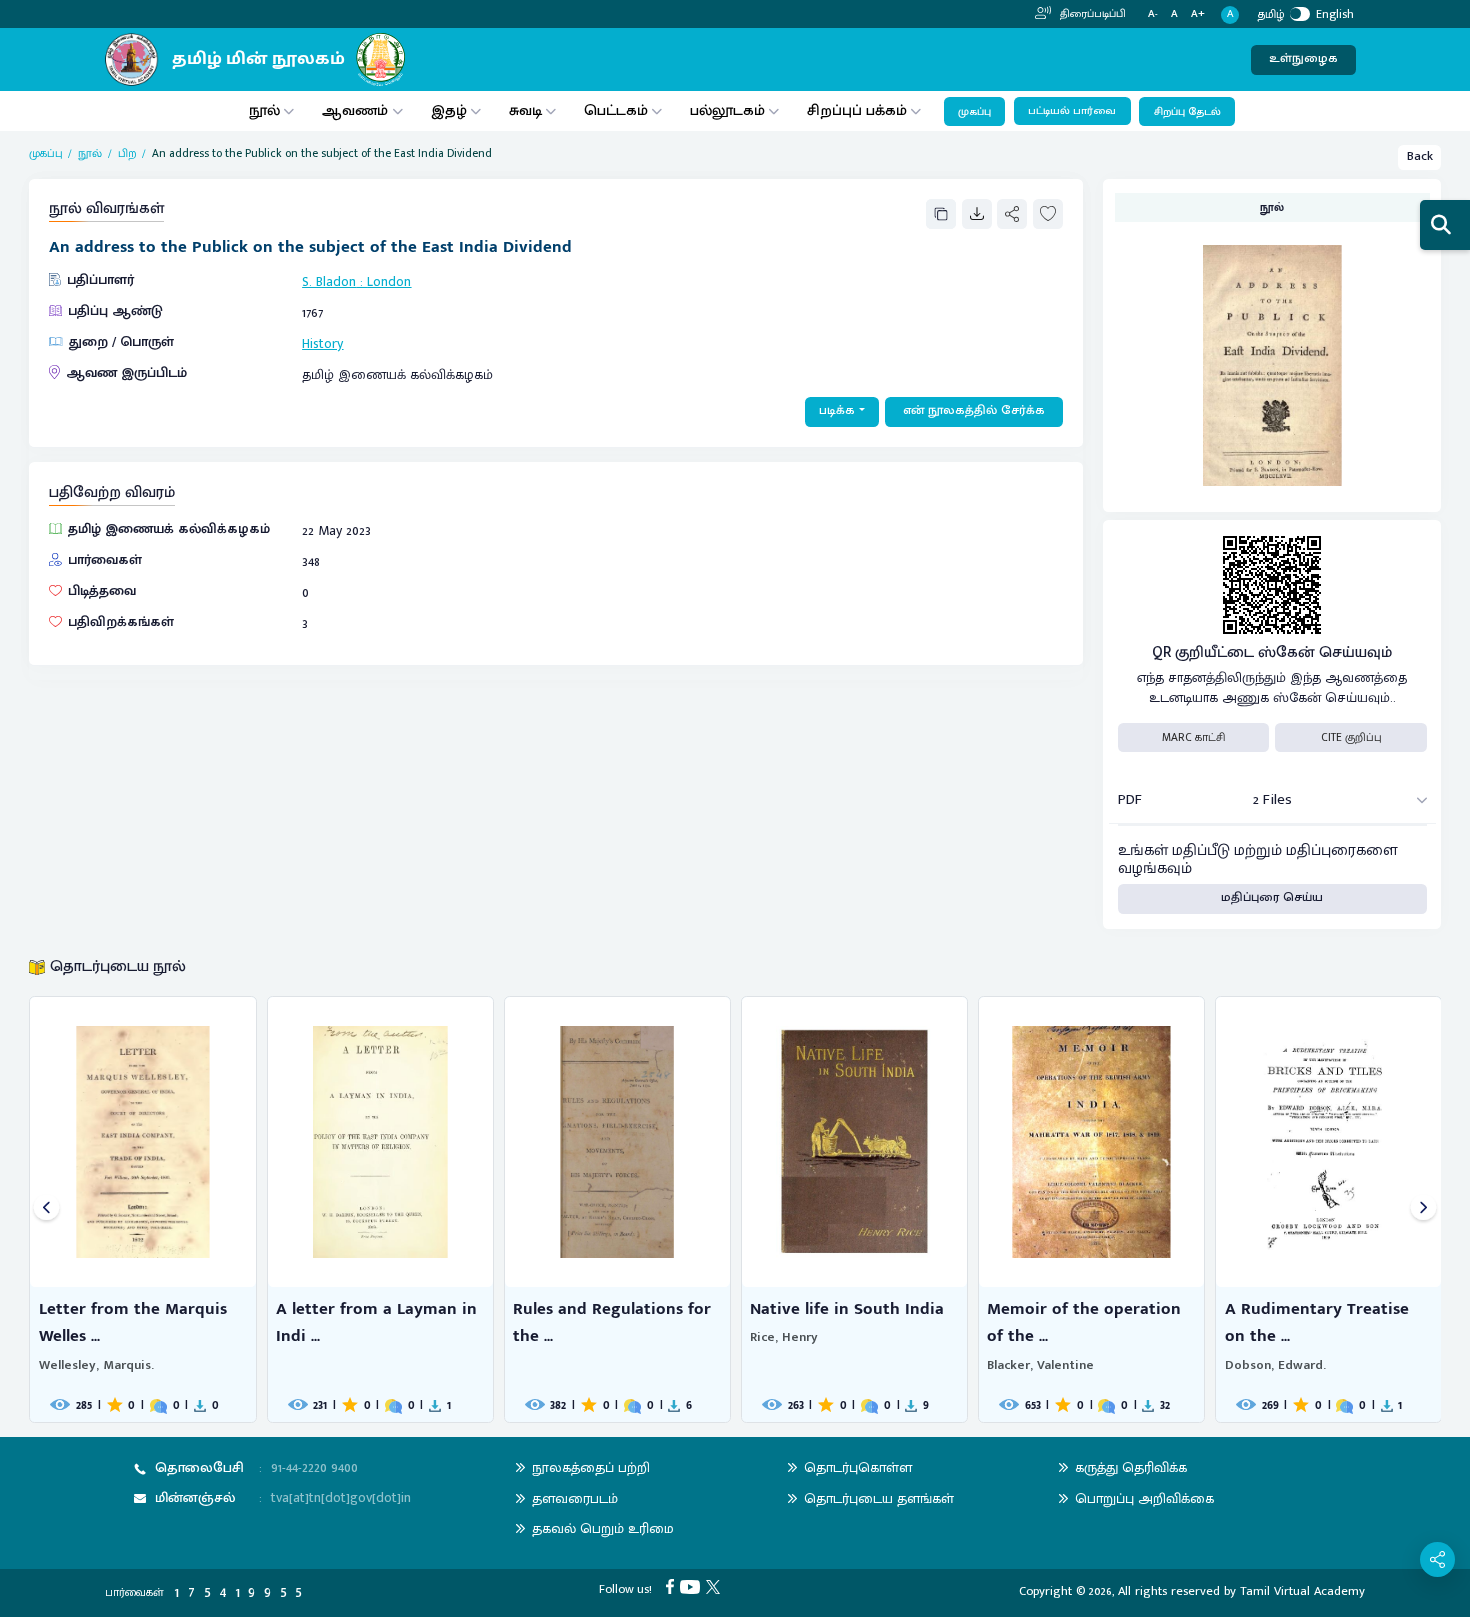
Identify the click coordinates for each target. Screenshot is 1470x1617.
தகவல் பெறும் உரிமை (603, 1528)
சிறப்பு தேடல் (1187, 112)
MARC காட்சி (1193, 737)
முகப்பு (974, 112)
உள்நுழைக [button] (1303, 58)
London (389, 281)
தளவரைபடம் (575, 1498)
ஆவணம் (357, 110)
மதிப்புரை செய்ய (1272, 897)
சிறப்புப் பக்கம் (857, 110)
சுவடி (525, 110)
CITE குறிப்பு (1351, 737)
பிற (127, 153)
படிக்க (837, 410)
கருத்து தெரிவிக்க (1131, 1467)
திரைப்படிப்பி (1091, 14)
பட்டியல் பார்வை (1072, 111)
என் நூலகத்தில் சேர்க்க (974, 410)
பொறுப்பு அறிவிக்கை (1144, 1498)
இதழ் (449, 110)
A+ (1198, 14)
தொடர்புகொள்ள (858, 1467)
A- (1153, 14)
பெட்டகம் (616, 110)
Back (1420, 156)
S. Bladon (329, 281)
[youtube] (693, 1586)
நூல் (264, 110)
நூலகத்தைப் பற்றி (591, 1467)
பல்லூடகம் (727, 110)
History (322, 343)
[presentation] (46, 1209)
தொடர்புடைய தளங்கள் (879, 1498)
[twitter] (716, 1586)
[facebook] (673, 1586)
